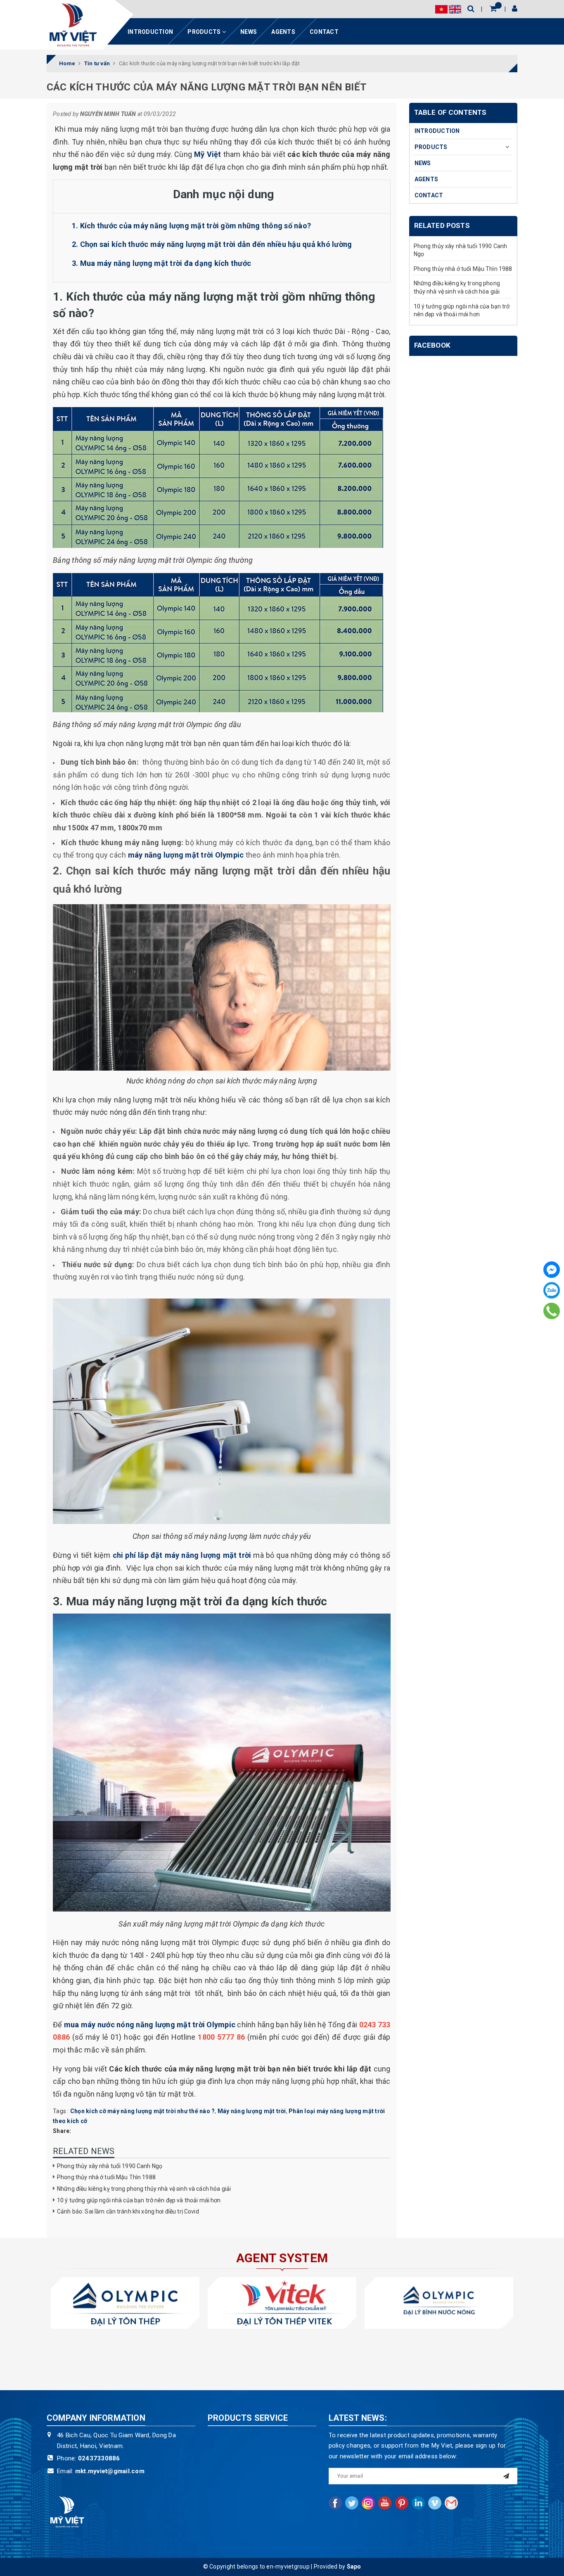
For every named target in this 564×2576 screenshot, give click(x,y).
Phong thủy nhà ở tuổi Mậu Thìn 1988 (106, 2177)
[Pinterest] (402, 2503)
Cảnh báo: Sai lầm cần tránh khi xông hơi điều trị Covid (128, 2211)
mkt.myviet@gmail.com (110, 2471)
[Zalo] (552, 1290)
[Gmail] (451, 2503)
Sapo (354, 2567)
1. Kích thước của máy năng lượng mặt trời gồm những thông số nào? (191, 226)
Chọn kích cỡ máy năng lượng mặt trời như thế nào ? (143, 2111)
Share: (62, 2131)
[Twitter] (352, 2503)
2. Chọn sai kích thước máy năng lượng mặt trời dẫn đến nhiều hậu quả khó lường (212, 244)
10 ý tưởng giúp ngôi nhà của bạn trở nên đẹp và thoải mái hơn (139, 2200)
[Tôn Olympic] (125, 2303)
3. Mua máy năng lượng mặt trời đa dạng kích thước (161, 263)
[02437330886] (552, 1311)
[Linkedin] (418, 2503)
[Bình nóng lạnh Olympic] (439, 2303)
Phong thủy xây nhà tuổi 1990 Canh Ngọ (110, 2166)
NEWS (249, 32)
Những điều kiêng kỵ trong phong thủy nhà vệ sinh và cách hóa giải (144, 2189)
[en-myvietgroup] (73, 25)
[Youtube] (385, 2503)
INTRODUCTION (150, 32)
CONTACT (324, 32)
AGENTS (283, 32)
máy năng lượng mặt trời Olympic (186, 855)
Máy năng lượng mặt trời (252, 2111)
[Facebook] (552, 1270)
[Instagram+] (368, 2503)
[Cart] (493, 8)
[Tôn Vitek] (282, 2303)
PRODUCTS (205, 32)
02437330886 (99, 2458)
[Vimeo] (435, 2503)
